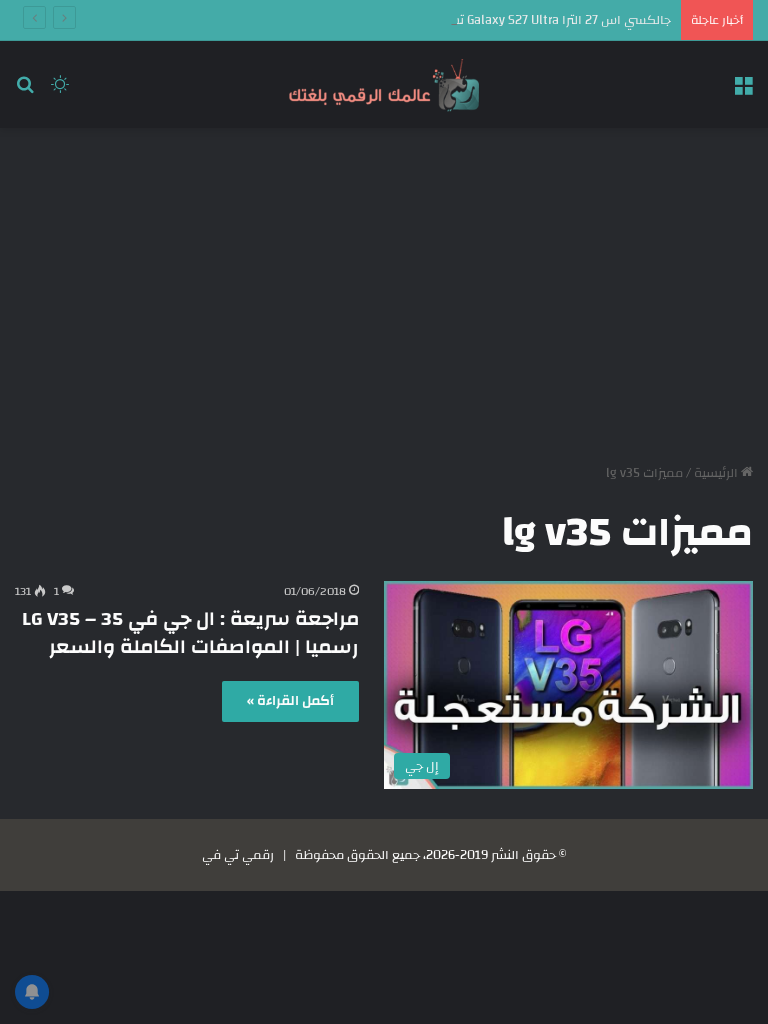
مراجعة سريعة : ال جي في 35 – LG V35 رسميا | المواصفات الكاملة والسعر (190, 632)
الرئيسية (717, 473)
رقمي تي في (238, 855)
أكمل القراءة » (290, 701)
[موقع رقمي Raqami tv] (384, 84)
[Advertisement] (384, 288)
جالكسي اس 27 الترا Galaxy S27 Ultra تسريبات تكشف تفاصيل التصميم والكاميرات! (447, 20)
